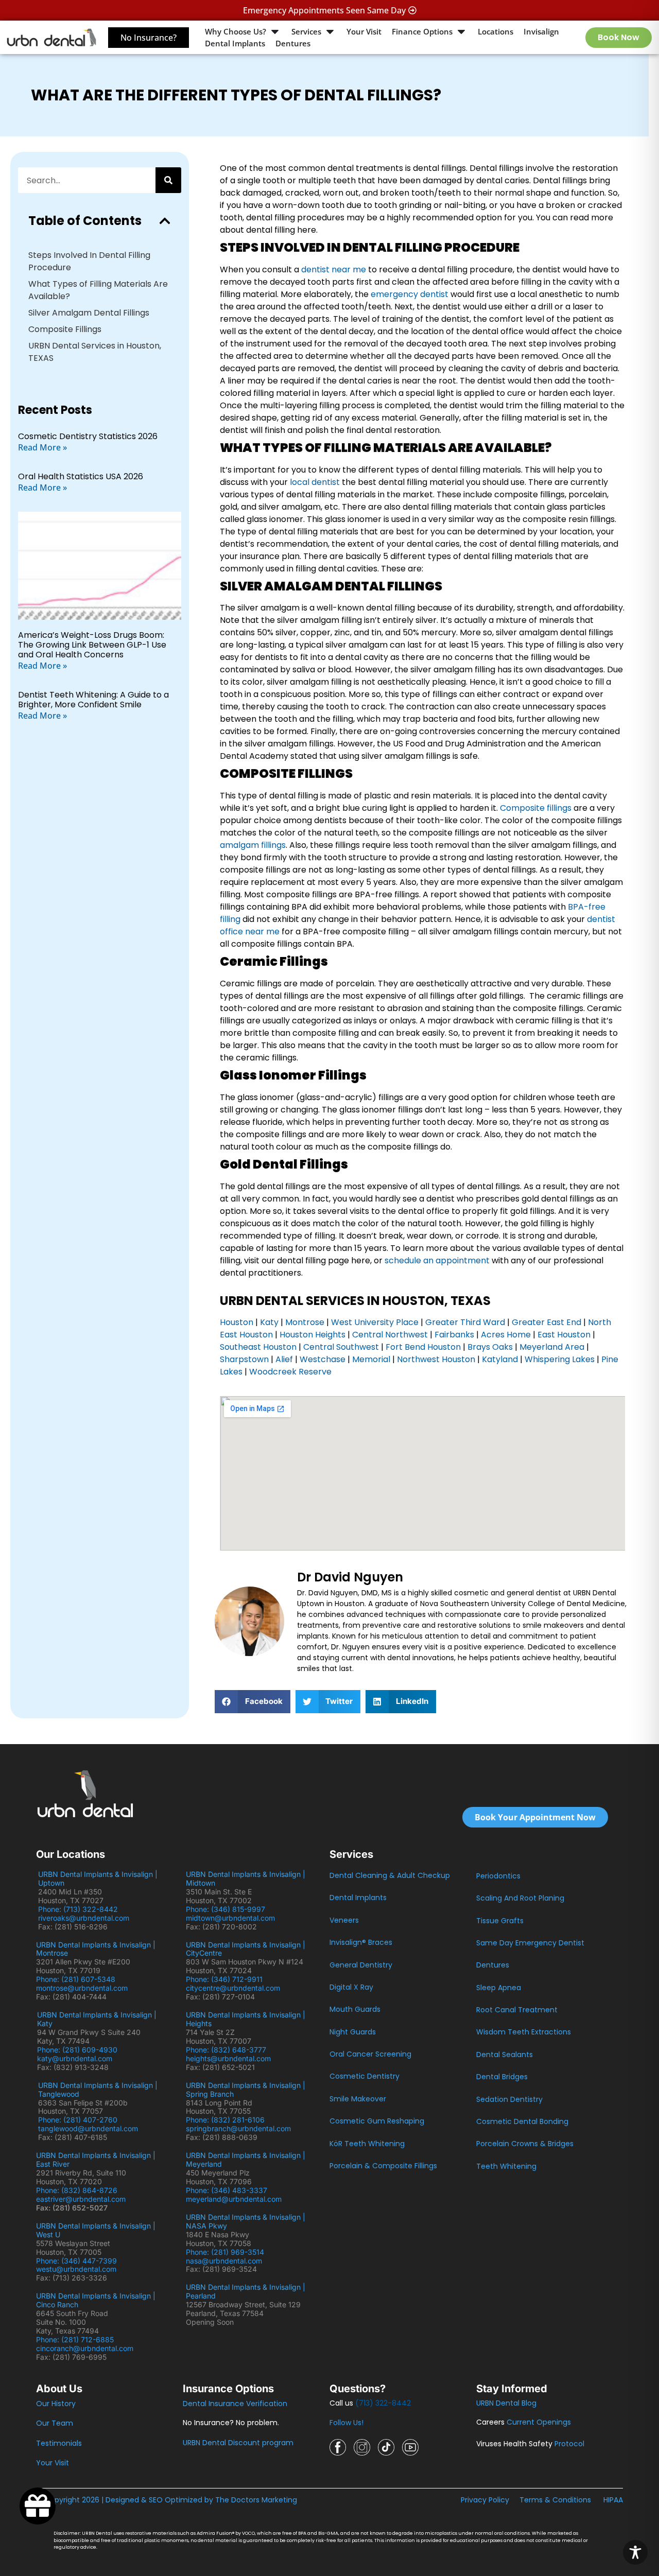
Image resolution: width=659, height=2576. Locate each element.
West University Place (375, 1322)
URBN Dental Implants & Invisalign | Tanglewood (98, 2090)
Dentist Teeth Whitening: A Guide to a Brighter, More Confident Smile (93, 700)
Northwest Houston (436, 1359)
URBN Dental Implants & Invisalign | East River (96, 2160)
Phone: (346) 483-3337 (227, 2190)
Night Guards (353, 2032)
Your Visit (53, 2463)
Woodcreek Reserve (290, 1372)
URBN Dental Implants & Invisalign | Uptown (98, 1878)
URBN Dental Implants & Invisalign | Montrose (96, 1949)
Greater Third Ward (465, 1322)
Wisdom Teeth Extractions (524, 2032)
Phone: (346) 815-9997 (230, 1909)
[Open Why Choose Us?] (275, 32)
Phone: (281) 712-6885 (75, 2339)
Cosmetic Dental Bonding (522, 2121)
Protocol (569, 2444)
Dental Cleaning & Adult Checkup (390, 1875)
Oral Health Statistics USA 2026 (81, 476)
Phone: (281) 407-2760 (78, 2120)
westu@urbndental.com (76, 2269)
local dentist (315, 482)
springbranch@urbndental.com (238, 2128)
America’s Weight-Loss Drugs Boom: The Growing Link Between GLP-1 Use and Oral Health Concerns (92, 645)
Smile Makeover (358, 2099)
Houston (237, 1322)
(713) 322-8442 (383, 2403)
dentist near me (334, 269)
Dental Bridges (502, 2077)
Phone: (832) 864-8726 (79, 2190)
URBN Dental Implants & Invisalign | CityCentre (246, 1949)
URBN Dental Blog (506, 2403)
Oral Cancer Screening (370, 2054)
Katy (269, 1322)
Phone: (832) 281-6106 (225, 2120)
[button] (165, 221)
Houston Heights (313, 1335)
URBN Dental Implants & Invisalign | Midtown (246, 1878)
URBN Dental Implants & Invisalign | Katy (97, 2019)
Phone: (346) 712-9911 (224, 1979)
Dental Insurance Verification (235, 2404)
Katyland (500, 1359)
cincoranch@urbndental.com (85, 2348)
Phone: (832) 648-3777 (228, 2050)
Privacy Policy (485, 2500)
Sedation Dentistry (509, 2099)
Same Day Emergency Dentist (530, 1943)
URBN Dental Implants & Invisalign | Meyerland (246, 2160)
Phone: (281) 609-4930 (77, 2050)
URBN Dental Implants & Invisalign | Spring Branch (246, 2090)
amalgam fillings (253, 845)
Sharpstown (244, 1359)
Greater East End (547, 1322)
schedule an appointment (437, 1260)
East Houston (564, 1335)
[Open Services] (330, 32)
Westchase (323, 1359)
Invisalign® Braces (361, 1942)
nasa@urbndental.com (224, 2261)
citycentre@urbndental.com (233, 1988)
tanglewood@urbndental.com (88, 2128)
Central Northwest (390, 1335)
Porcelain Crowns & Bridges (525, 2144)
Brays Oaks (490, 1347)
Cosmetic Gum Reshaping (377, 2121)
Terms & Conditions (555, 2500)
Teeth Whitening (506, 2166)
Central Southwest (340, 1347)
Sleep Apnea (499, 1988)
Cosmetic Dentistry (365, 2076)
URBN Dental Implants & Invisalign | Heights (246, 2019)
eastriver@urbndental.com (81, 2199)
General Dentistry (361, 1965)
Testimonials (59, 2443)
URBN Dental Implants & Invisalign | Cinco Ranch (96, 2300)
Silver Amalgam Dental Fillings (89, 313)
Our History (56, 2404)
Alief (284, 1359)
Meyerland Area (552, 1347)
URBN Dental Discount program (238, 2443)
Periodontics (498, 1876)
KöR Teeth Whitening (367, 2144)
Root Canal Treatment (517, 2010)
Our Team (55, 2423)
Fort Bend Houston (422, 1347)
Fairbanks (454, 1335)
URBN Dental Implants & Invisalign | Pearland (246, 2291)
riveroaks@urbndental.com (84, 1918)
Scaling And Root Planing (520, 1898)
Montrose (305, 1322)
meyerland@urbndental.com (234, 2199)
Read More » (42, 447)
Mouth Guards (355, 2009)
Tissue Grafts (500, 1921)
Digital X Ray (351, 1987)
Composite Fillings (65, 329)
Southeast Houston (258, 1347)
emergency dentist (410, 294)
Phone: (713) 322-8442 (80, 1909)
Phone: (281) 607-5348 (78, 1979)
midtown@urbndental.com (230, 1918)
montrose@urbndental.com (82, 1988)
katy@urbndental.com (75, 2058)
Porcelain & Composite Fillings (383, 2166)
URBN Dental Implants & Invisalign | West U (96, 2230)
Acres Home (506, 1335)
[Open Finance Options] (461, 32)
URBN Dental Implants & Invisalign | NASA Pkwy (246, 2221)
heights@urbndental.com (228, 2058)
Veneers (344, 1920)
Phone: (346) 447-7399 (76, 2261)
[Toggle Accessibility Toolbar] (635, 2552)
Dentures (493, 1965)
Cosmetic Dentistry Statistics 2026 (88, 436)
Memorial (371, 1359)
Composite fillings (536, 808)
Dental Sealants (505, 2055)
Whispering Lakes (560, 1359)
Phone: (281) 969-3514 (225, 2252)
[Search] (168, 180)
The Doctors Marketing (256, 2500)
